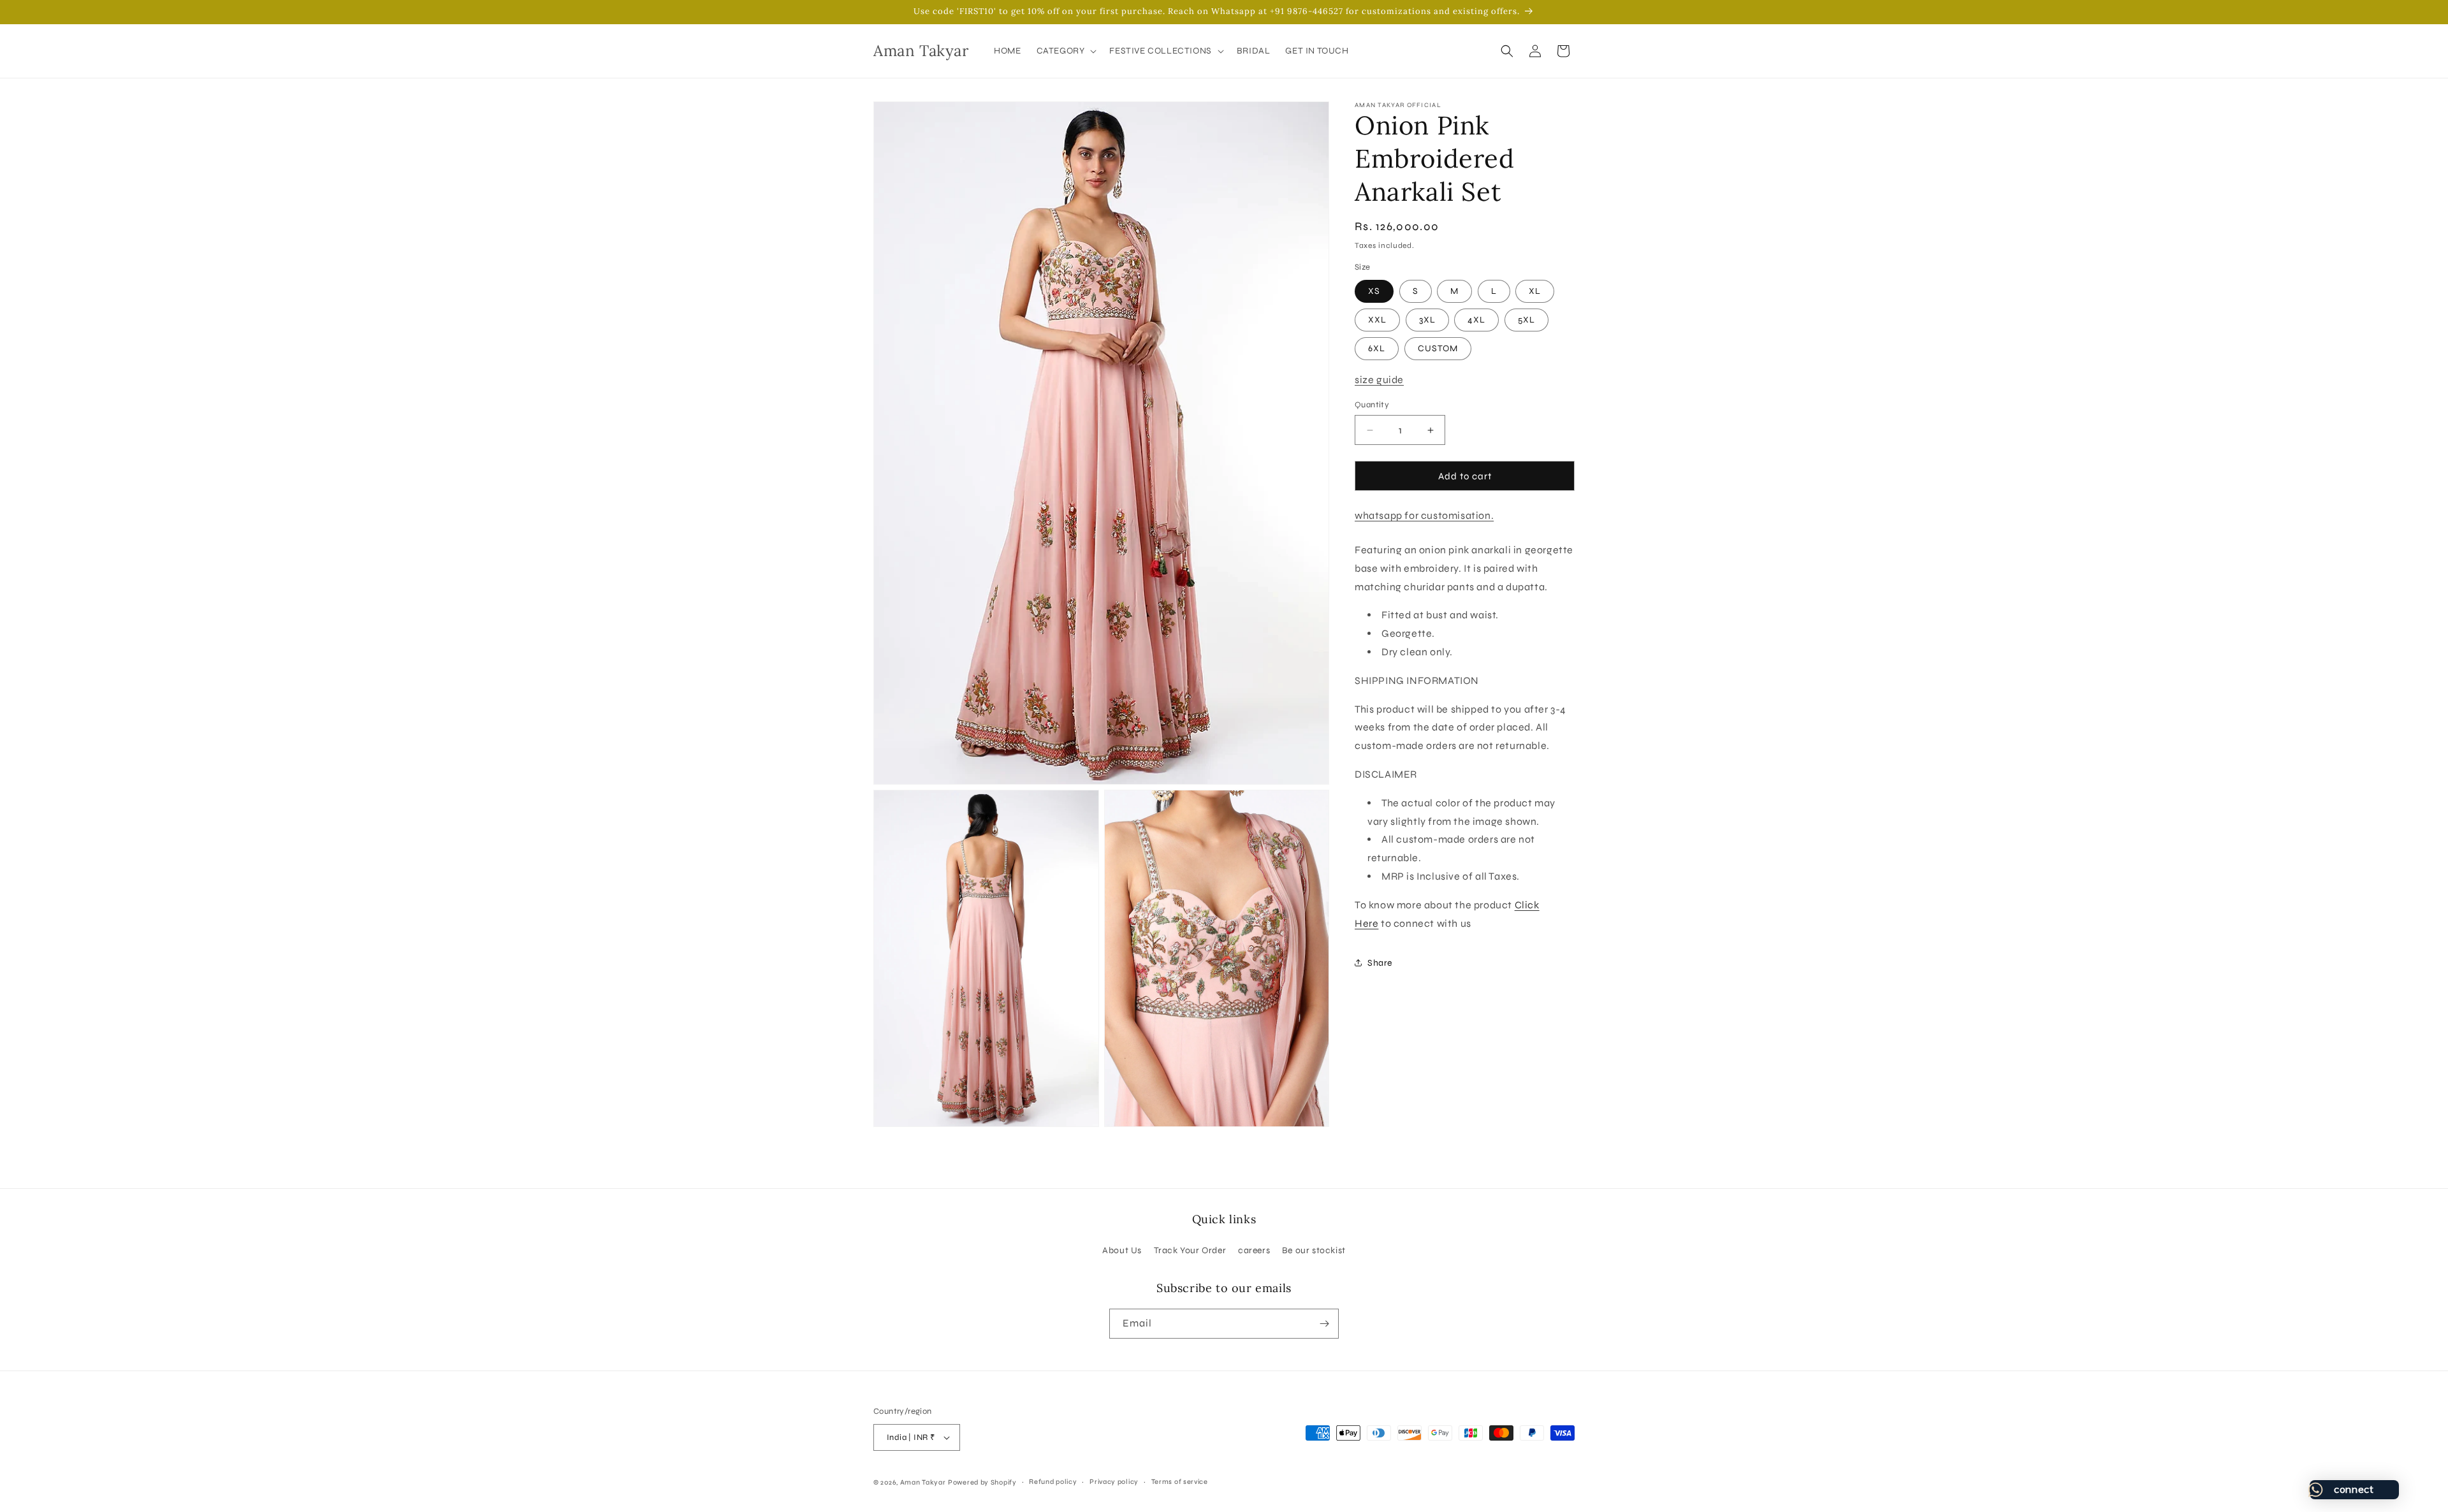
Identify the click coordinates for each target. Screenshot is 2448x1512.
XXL (1377, 320)
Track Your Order (1190, 1250)
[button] (1066, 51)
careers (1254, 1250)
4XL (1476, 320)
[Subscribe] (1324, 1324)
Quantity (1372, 405)
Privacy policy (1114, 1482)
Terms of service (1180, 1482)
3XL (1427, 320)
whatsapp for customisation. (1424, 515)
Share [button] (1380, 963)
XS (1374, 291)
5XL (1526, 320)
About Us (1122, 1250)
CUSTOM (1438, 348)
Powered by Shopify (982, 1482)
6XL (1377, 348)
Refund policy (1053, 1482)
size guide (1379, 380)
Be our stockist (1314, 1250)
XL (1535, 291)
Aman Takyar (923, 1482)
